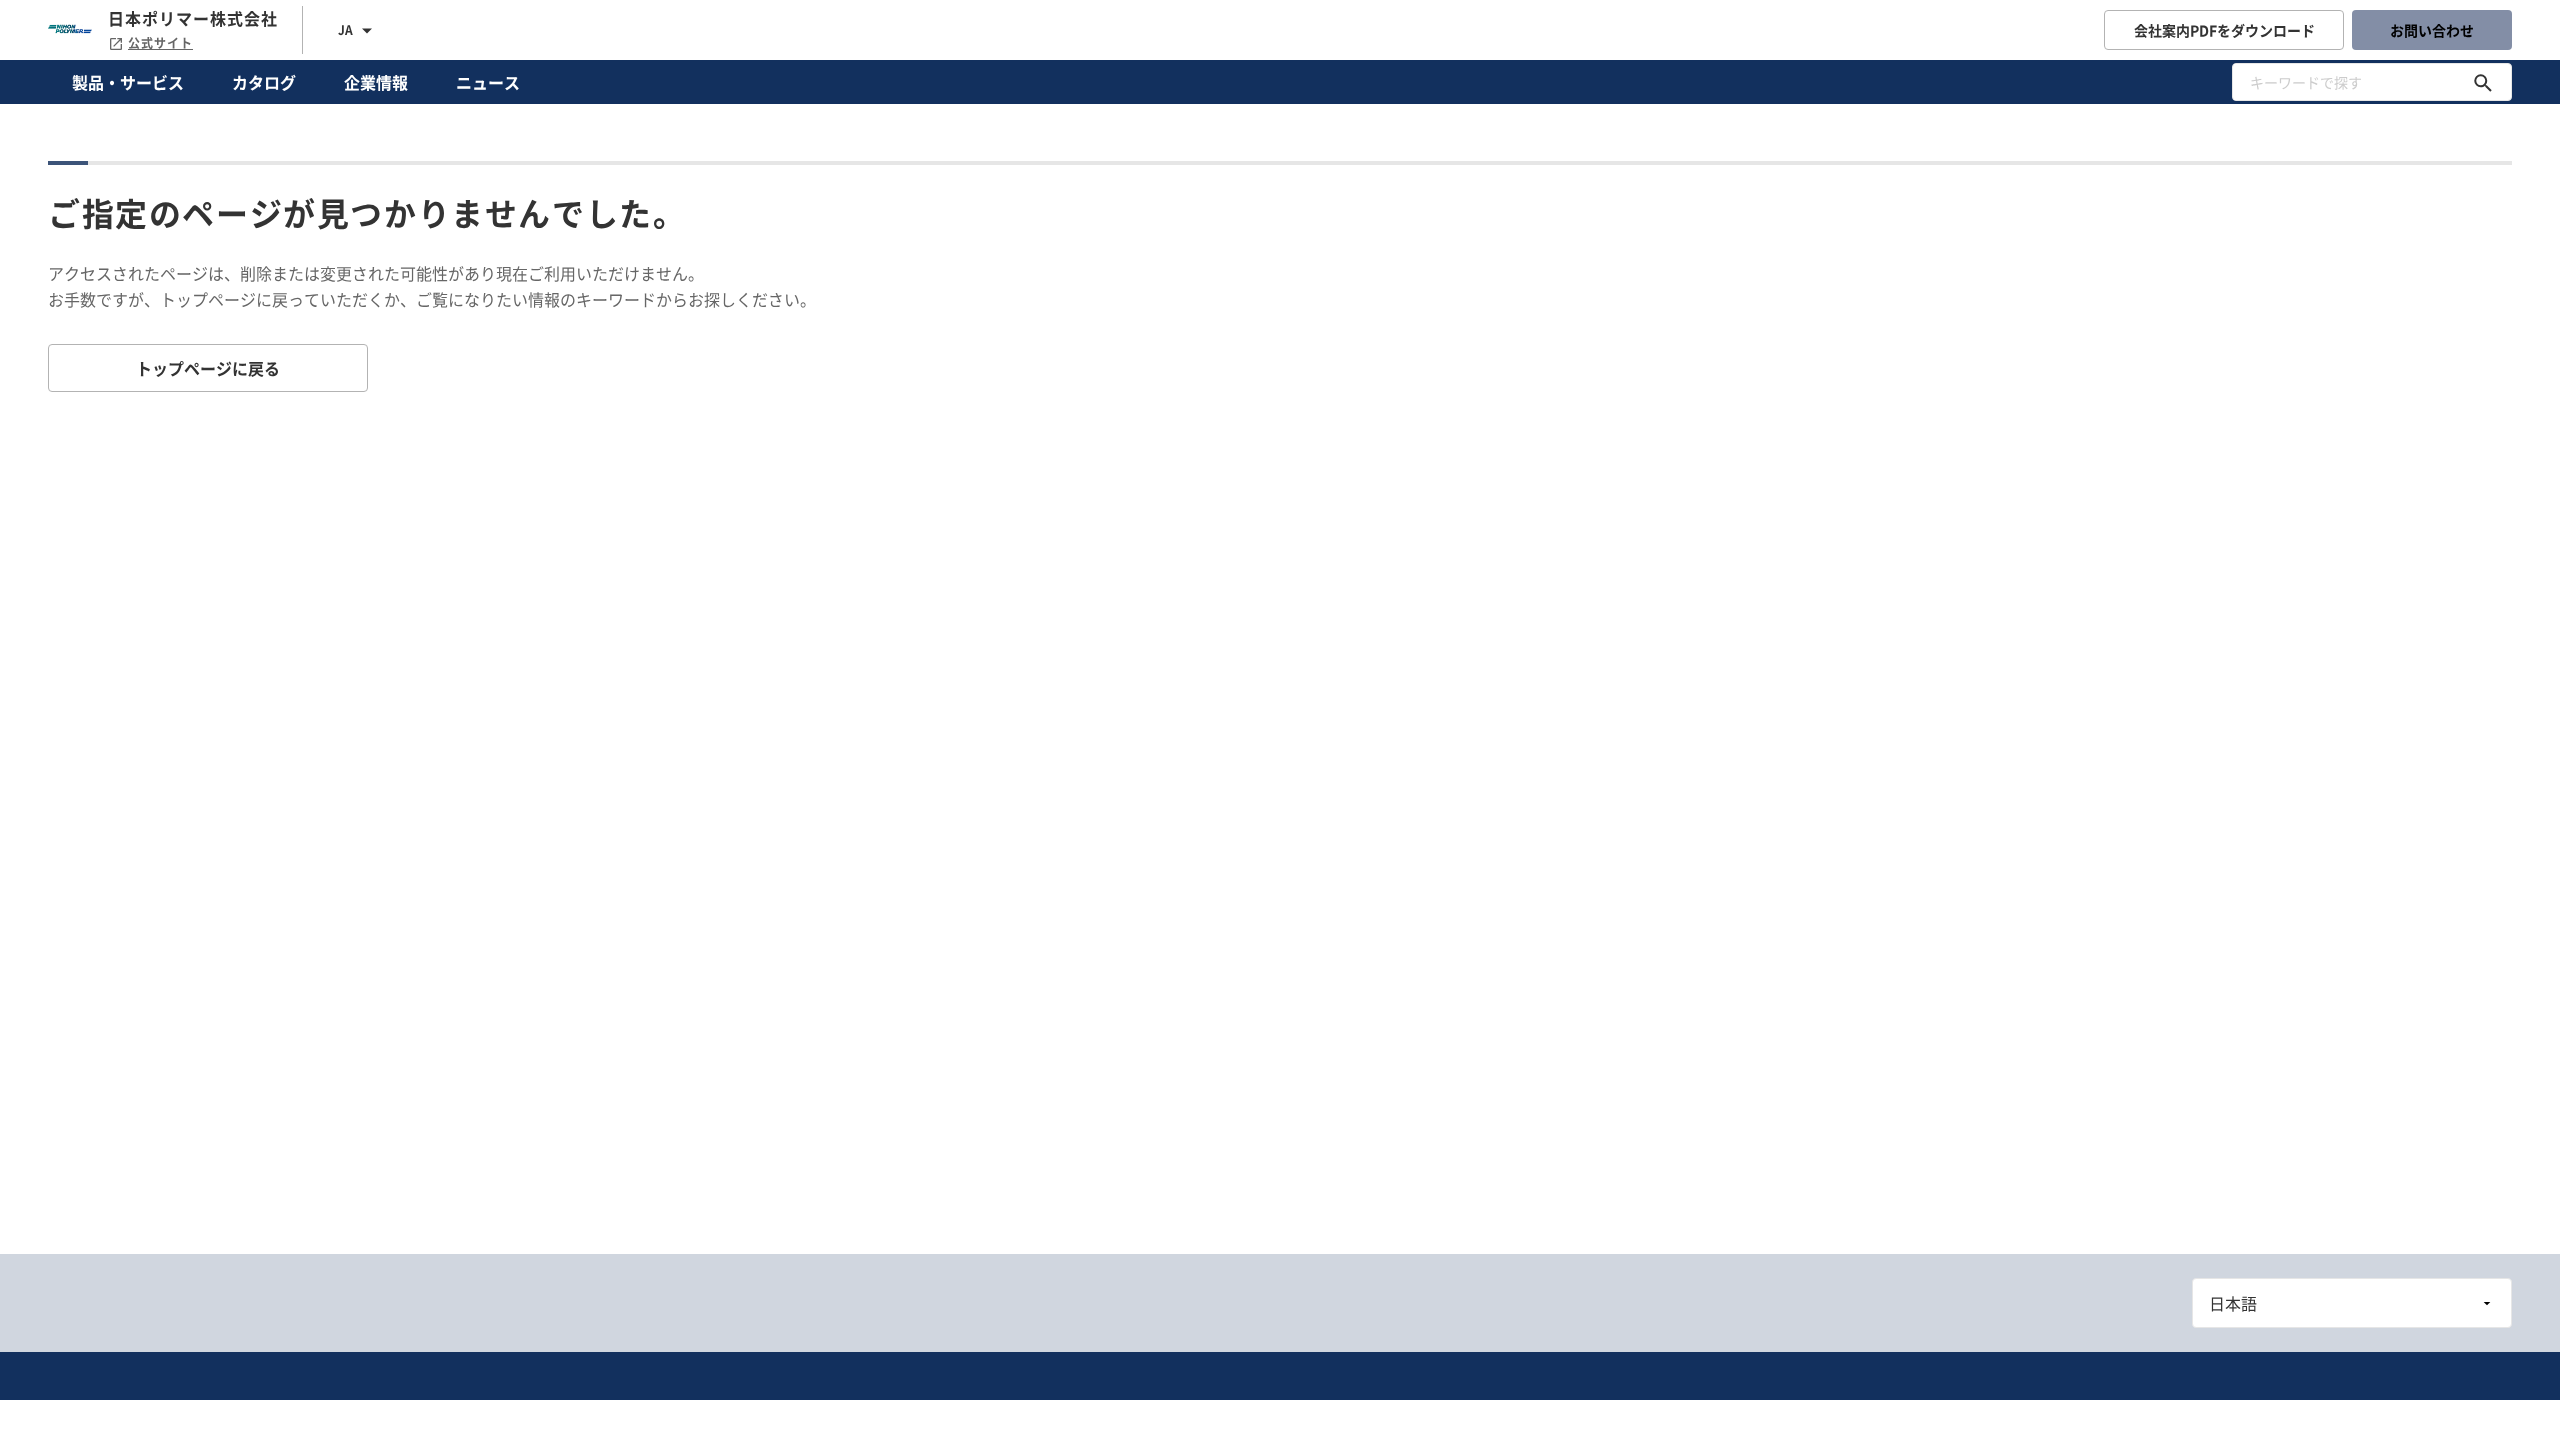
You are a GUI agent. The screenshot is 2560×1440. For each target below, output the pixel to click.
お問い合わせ (2432, 30)
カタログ (264, 82)
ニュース (488, 82)
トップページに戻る (208, 368)
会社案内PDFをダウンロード (2224, 30)
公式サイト (160, 43)
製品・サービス (128, 82)
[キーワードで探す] (2483, 82)
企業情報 (376, 82)
